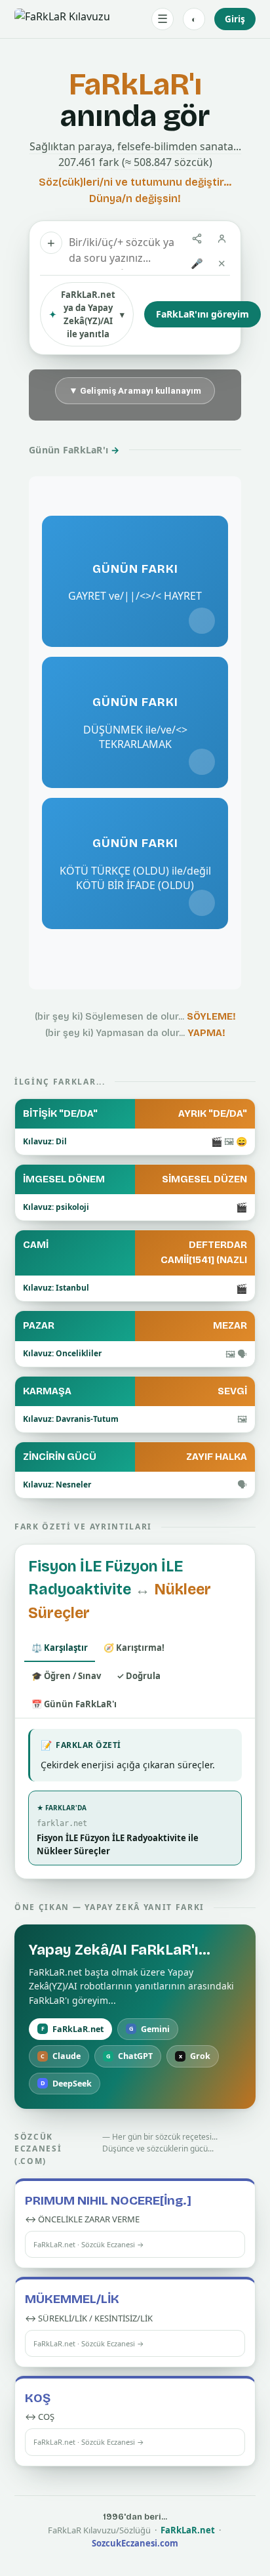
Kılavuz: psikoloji (56, 1207)
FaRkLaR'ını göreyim (202, 314)
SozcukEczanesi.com (135, 2543)
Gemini (150, 2029)
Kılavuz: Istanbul (56, 1288)
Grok (195, 2056)
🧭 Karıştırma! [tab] (134, 1648)
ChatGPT (130, 2056)
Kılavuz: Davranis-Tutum (71, 1419)
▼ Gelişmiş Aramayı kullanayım (135, 390)
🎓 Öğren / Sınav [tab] (66, 1676)
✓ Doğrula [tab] (139, 1676)
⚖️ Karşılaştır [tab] (60, 1648)
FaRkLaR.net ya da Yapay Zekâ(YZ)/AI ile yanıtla (87, 314)
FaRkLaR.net (73, 2029)
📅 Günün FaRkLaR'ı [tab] (74, 1704)
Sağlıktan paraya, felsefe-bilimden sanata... (135, 146)
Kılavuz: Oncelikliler (62, 1353)
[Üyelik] (222, 239)
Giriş (235, 19)
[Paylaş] (197, 239)
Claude (61, 2056)
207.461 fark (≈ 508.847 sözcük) (135, 162)
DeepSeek (67, 2084)
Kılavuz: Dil (45, 1141)
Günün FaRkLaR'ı (74, 450)
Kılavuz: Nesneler (57, 1485)
